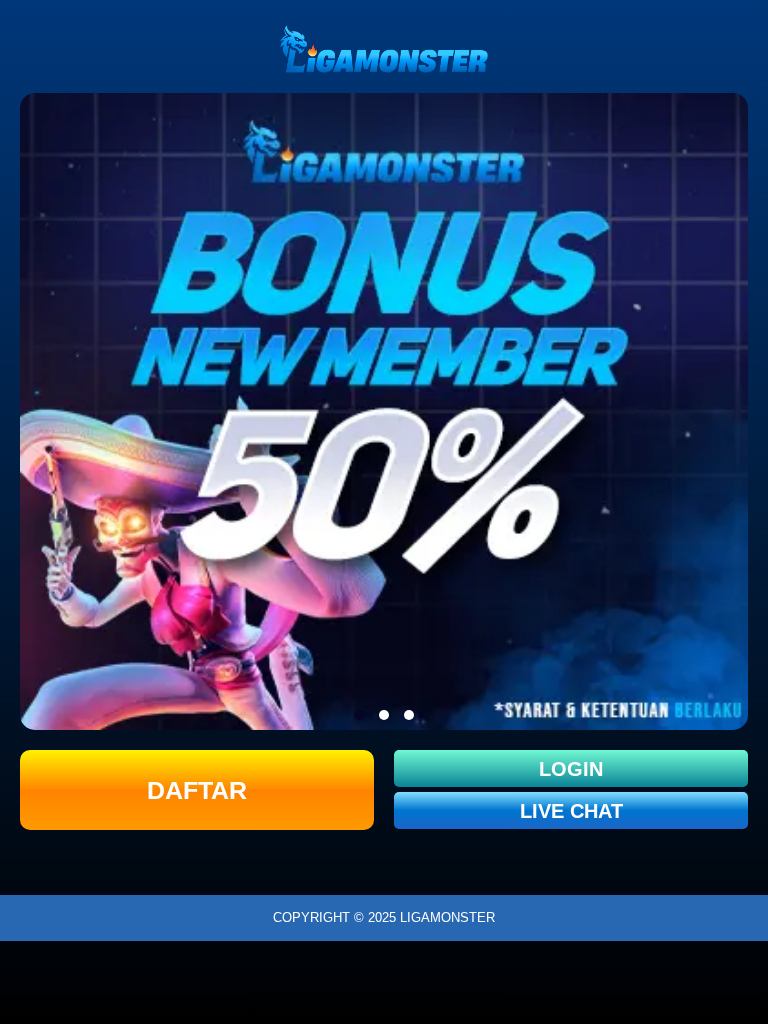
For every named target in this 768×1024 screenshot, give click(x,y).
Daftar (197, 790)
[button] (359, 715)
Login (571, 769)
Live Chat (571, 811)
